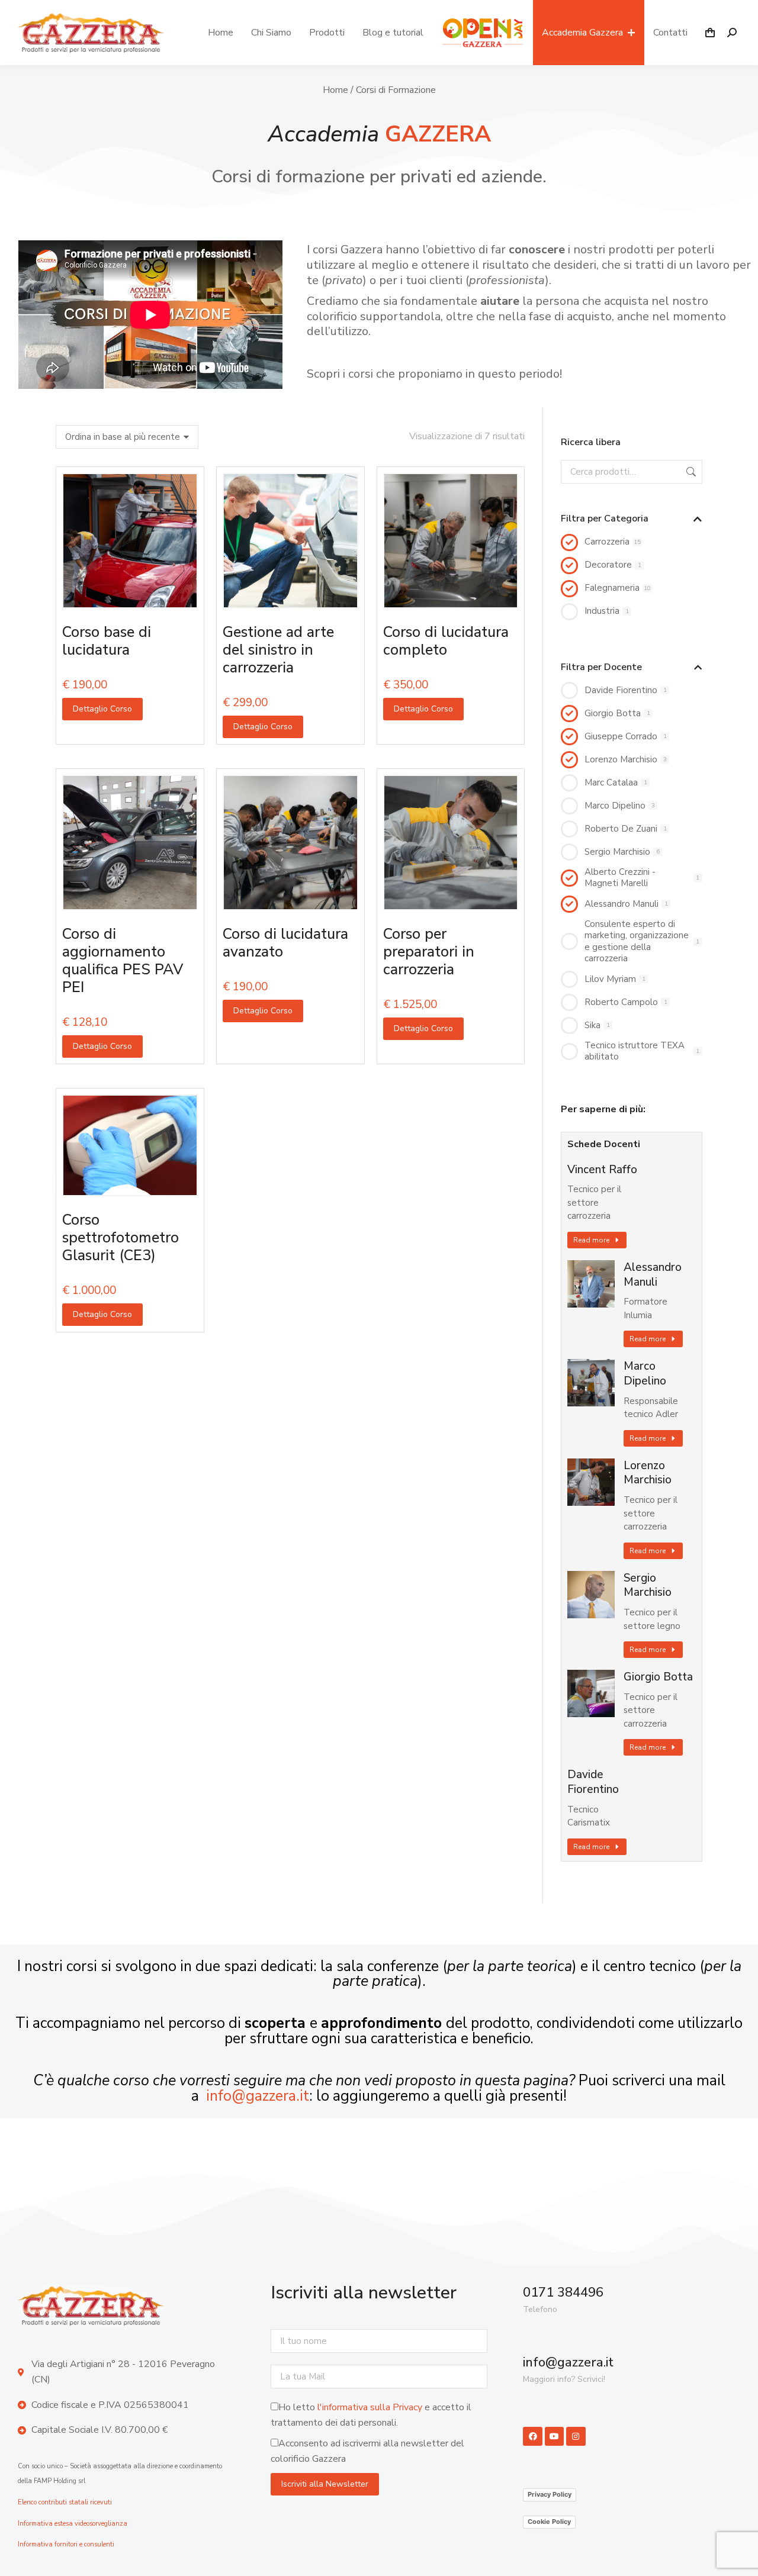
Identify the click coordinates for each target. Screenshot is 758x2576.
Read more (591, 1240)
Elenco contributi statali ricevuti (65, 2502)
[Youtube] (554, 2436)
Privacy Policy (550, 2494)
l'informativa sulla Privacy (370, 2407)
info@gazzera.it (258, 2096)
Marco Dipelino (645, 1374)
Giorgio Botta (658, 1677)
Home (335, 90)
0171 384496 (563, 2292)
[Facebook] (532, 2436)
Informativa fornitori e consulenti (66, 2544)
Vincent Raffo (602, 1170)
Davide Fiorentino (593, 1782)
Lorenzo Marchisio (648, 1473)
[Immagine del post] (591, 1284)
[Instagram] (576, 2436)
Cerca (690, 472)
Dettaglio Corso (102, 709)
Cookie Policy (549, 2522)
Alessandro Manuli (653, 1275)
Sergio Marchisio (648, 1585)
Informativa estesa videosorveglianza (73, 2524)
